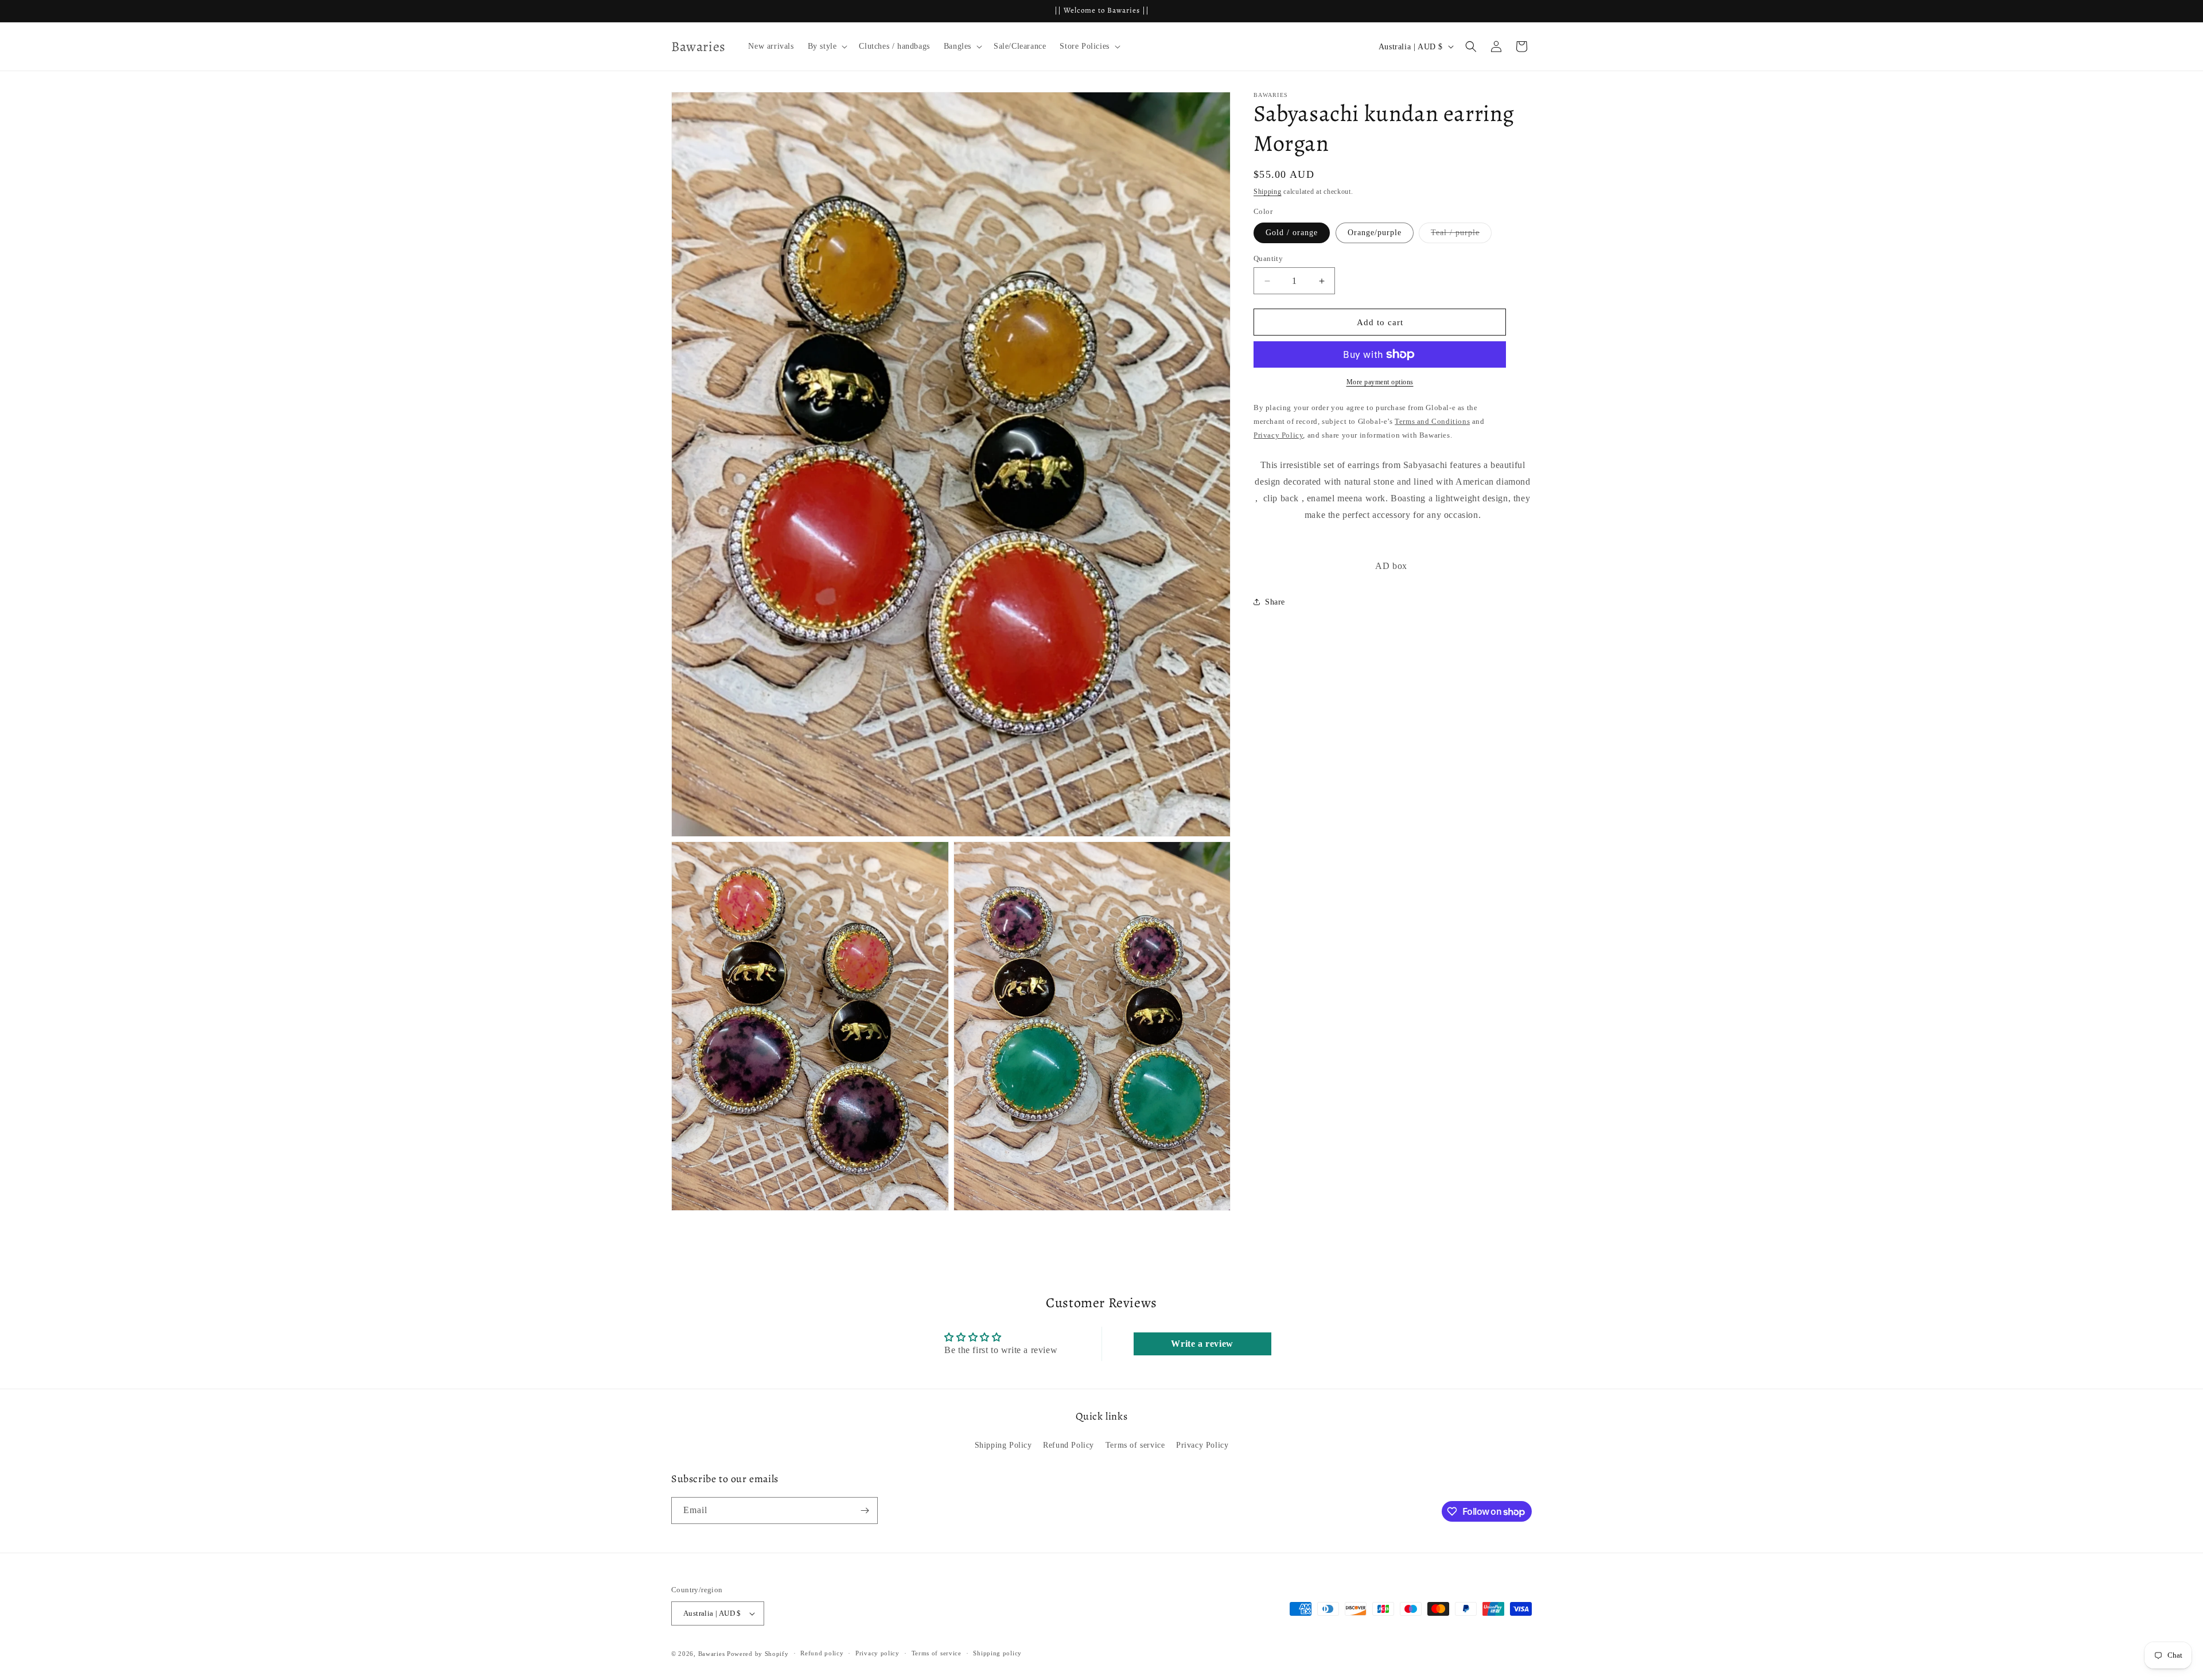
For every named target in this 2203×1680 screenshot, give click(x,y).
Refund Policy (1069, 1445)
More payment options (1380, 382)
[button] (827, 46)
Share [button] (1275, 602)
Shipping (1268, 192)
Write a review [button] (1202, 1344)
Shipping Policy (1003, 1445)
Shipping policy (997, 1653)
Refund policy (822, 1653)
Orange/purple (1375, 233)
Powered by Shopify (758, 1654)
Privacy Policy (1202, 1445)
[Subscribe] (865, 1511)
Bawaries (712, 1654)
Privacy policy (877, 1653)
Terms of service (1135, 1445)
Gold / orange (1292, 233)
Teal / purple (1461, 235)
